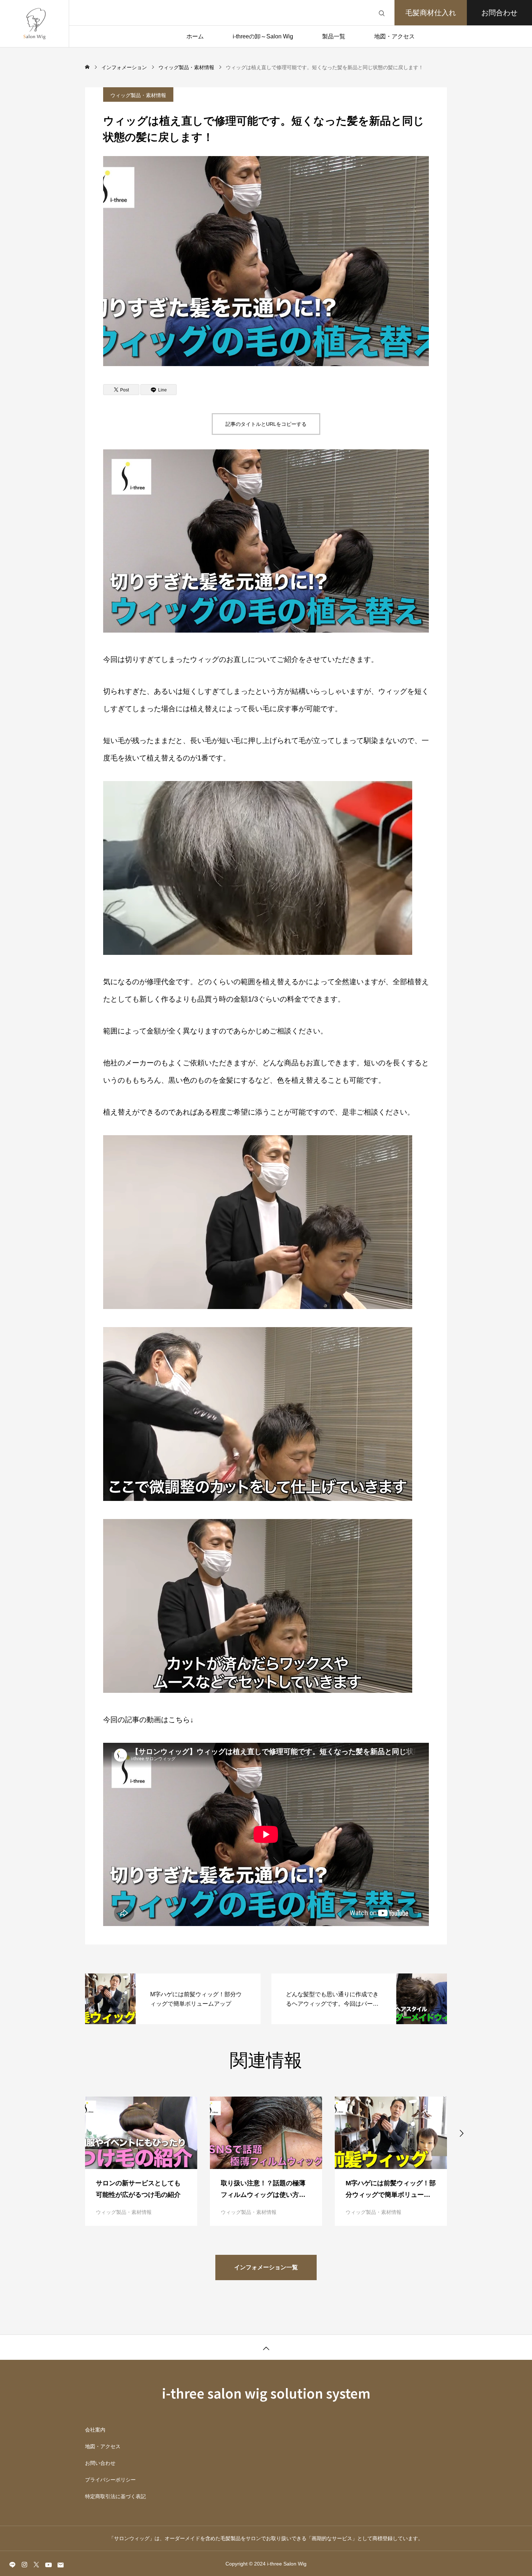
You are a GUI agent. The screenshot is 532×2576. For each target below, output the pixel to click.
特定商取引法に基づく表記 (115, 2496)
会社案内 (95, 2430)
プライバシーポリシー (110, 2480)
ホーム (195, 36)
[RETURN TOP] (266, 2347)
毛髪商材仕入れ (431, 13)
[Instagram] (24, 2564)
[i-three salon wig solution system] (34, 24)
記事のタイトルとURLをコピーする (266, 424)
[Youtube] (48, 2564)
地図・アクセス (394, 36)
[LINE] (12, 2564)
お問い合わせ (100, 2463)
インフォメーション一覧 (266, 2267)
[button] (71, 2132)
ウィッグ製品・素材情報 (138, 95)
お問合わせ (499, 13)
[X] (36, 2564)
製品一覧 (334, 36)
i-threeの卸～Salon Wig (263, 36)
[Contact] (60, 2564)
